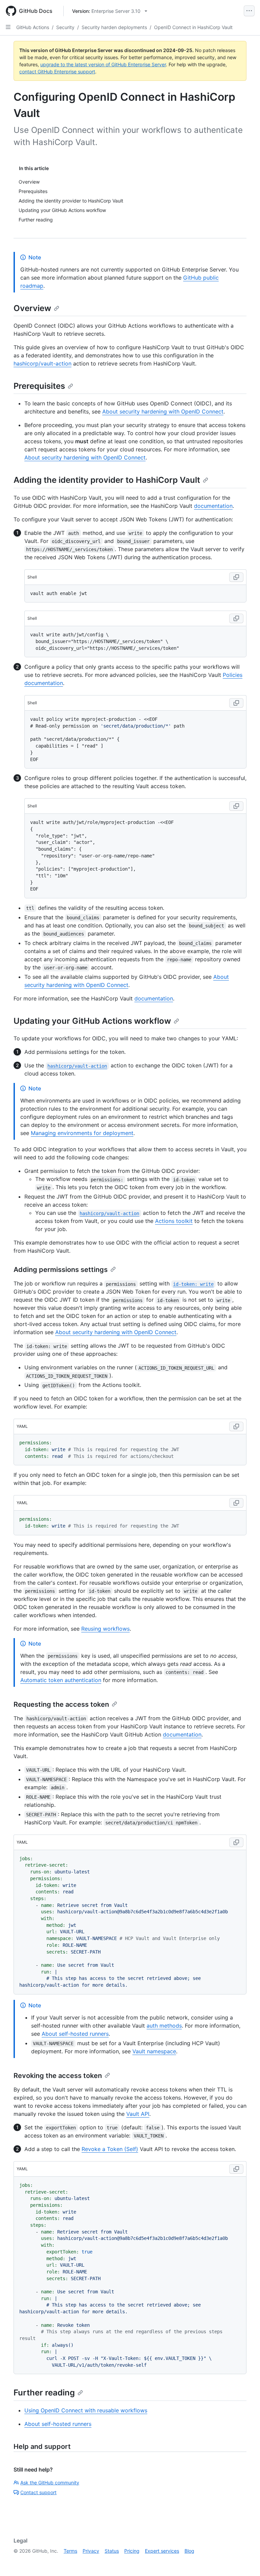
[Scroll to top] (245, 2561)
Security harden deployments (114, 27)
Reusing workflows (105, 1629)
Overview (32, 308)
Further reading (44, 2393)
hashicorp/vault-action (42, 363)
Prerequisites (39, 386)
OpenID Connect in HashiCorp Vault (193, 27)
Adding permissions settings (61, 1270)
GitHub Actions (33, 27)
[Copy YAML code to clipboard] (236, 1426)
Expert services (162, 2551)
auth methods (164, 2026)
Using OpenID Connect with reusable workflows (86, 2410)
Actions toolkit (174, 1221)
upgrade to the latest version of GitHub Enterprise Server (103, 64)
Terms (70, 2551)
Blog (189, 2551)
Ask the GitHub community (50, 2483)
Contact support (38, 2492)
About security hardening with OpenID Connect (163, 411)
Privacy (91, 2551)
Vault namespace (154, 2051)
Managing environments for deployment (82, 1133)
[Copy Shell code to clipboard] (236, 577)
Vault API (138, 2114)
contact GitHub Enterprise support (57, 72)
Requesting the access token (61, 1704)
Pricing (132, 2551)
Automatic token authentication (61, 1680)
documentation (213, 506)
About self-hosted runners (75, 2034)
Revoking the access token (58, 2076)
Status (112, 2551)
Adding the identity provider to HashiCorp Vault (107, 480)
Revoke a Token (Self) (110, 2149)
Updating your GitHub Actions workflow (92, 1021)
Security (65, 27)
